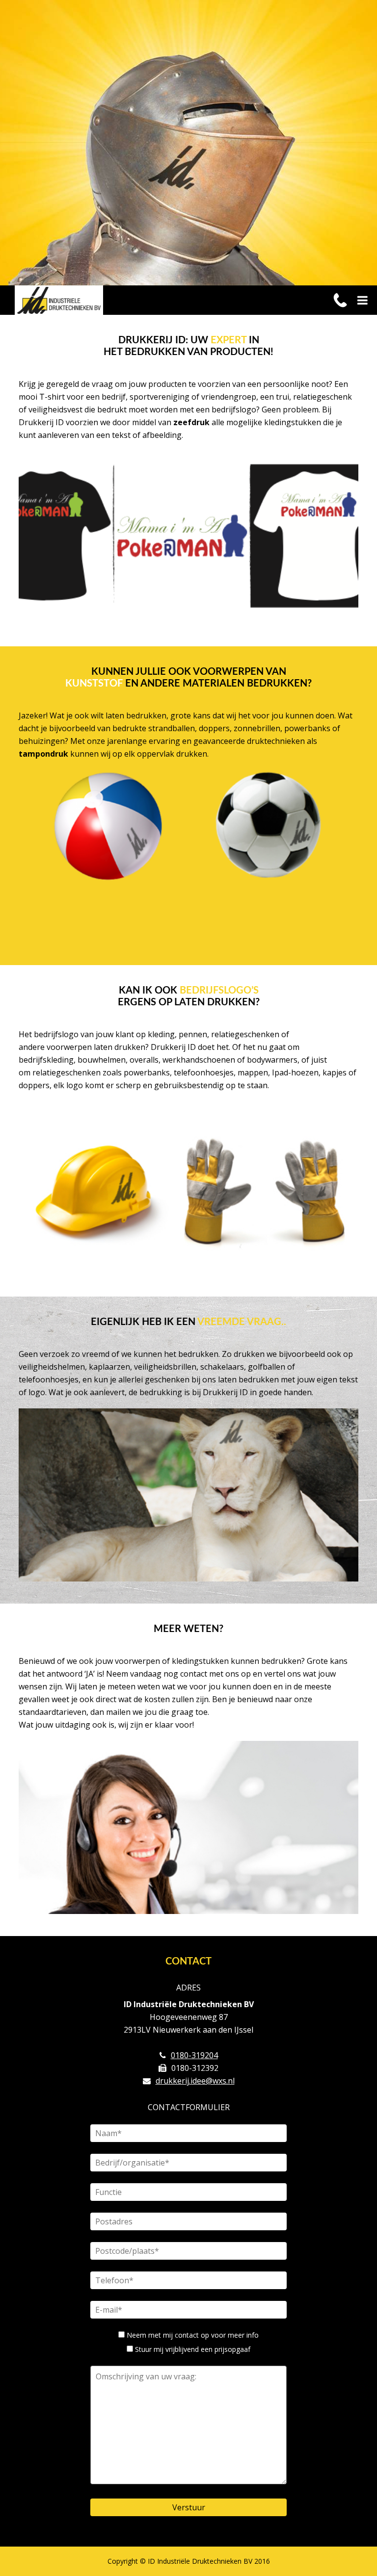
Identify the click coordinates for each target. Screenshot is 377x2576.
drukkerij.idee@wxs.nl (195, 2081)
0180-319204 (194, 2055)
